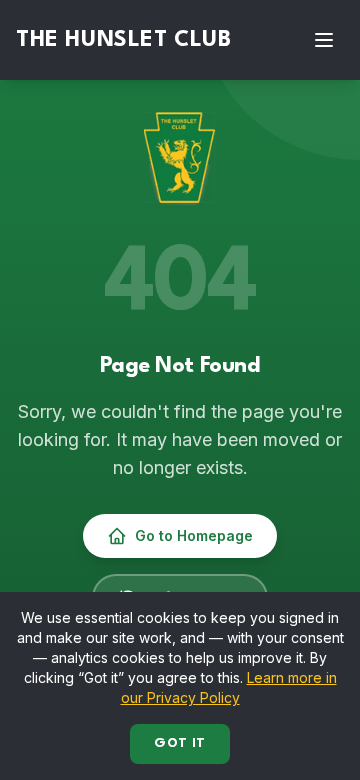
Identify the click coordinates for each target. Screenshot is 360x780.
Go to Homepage (194, 535)
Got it (179, 743)
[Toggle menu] (324, 40)
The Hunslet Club (124, 40)
